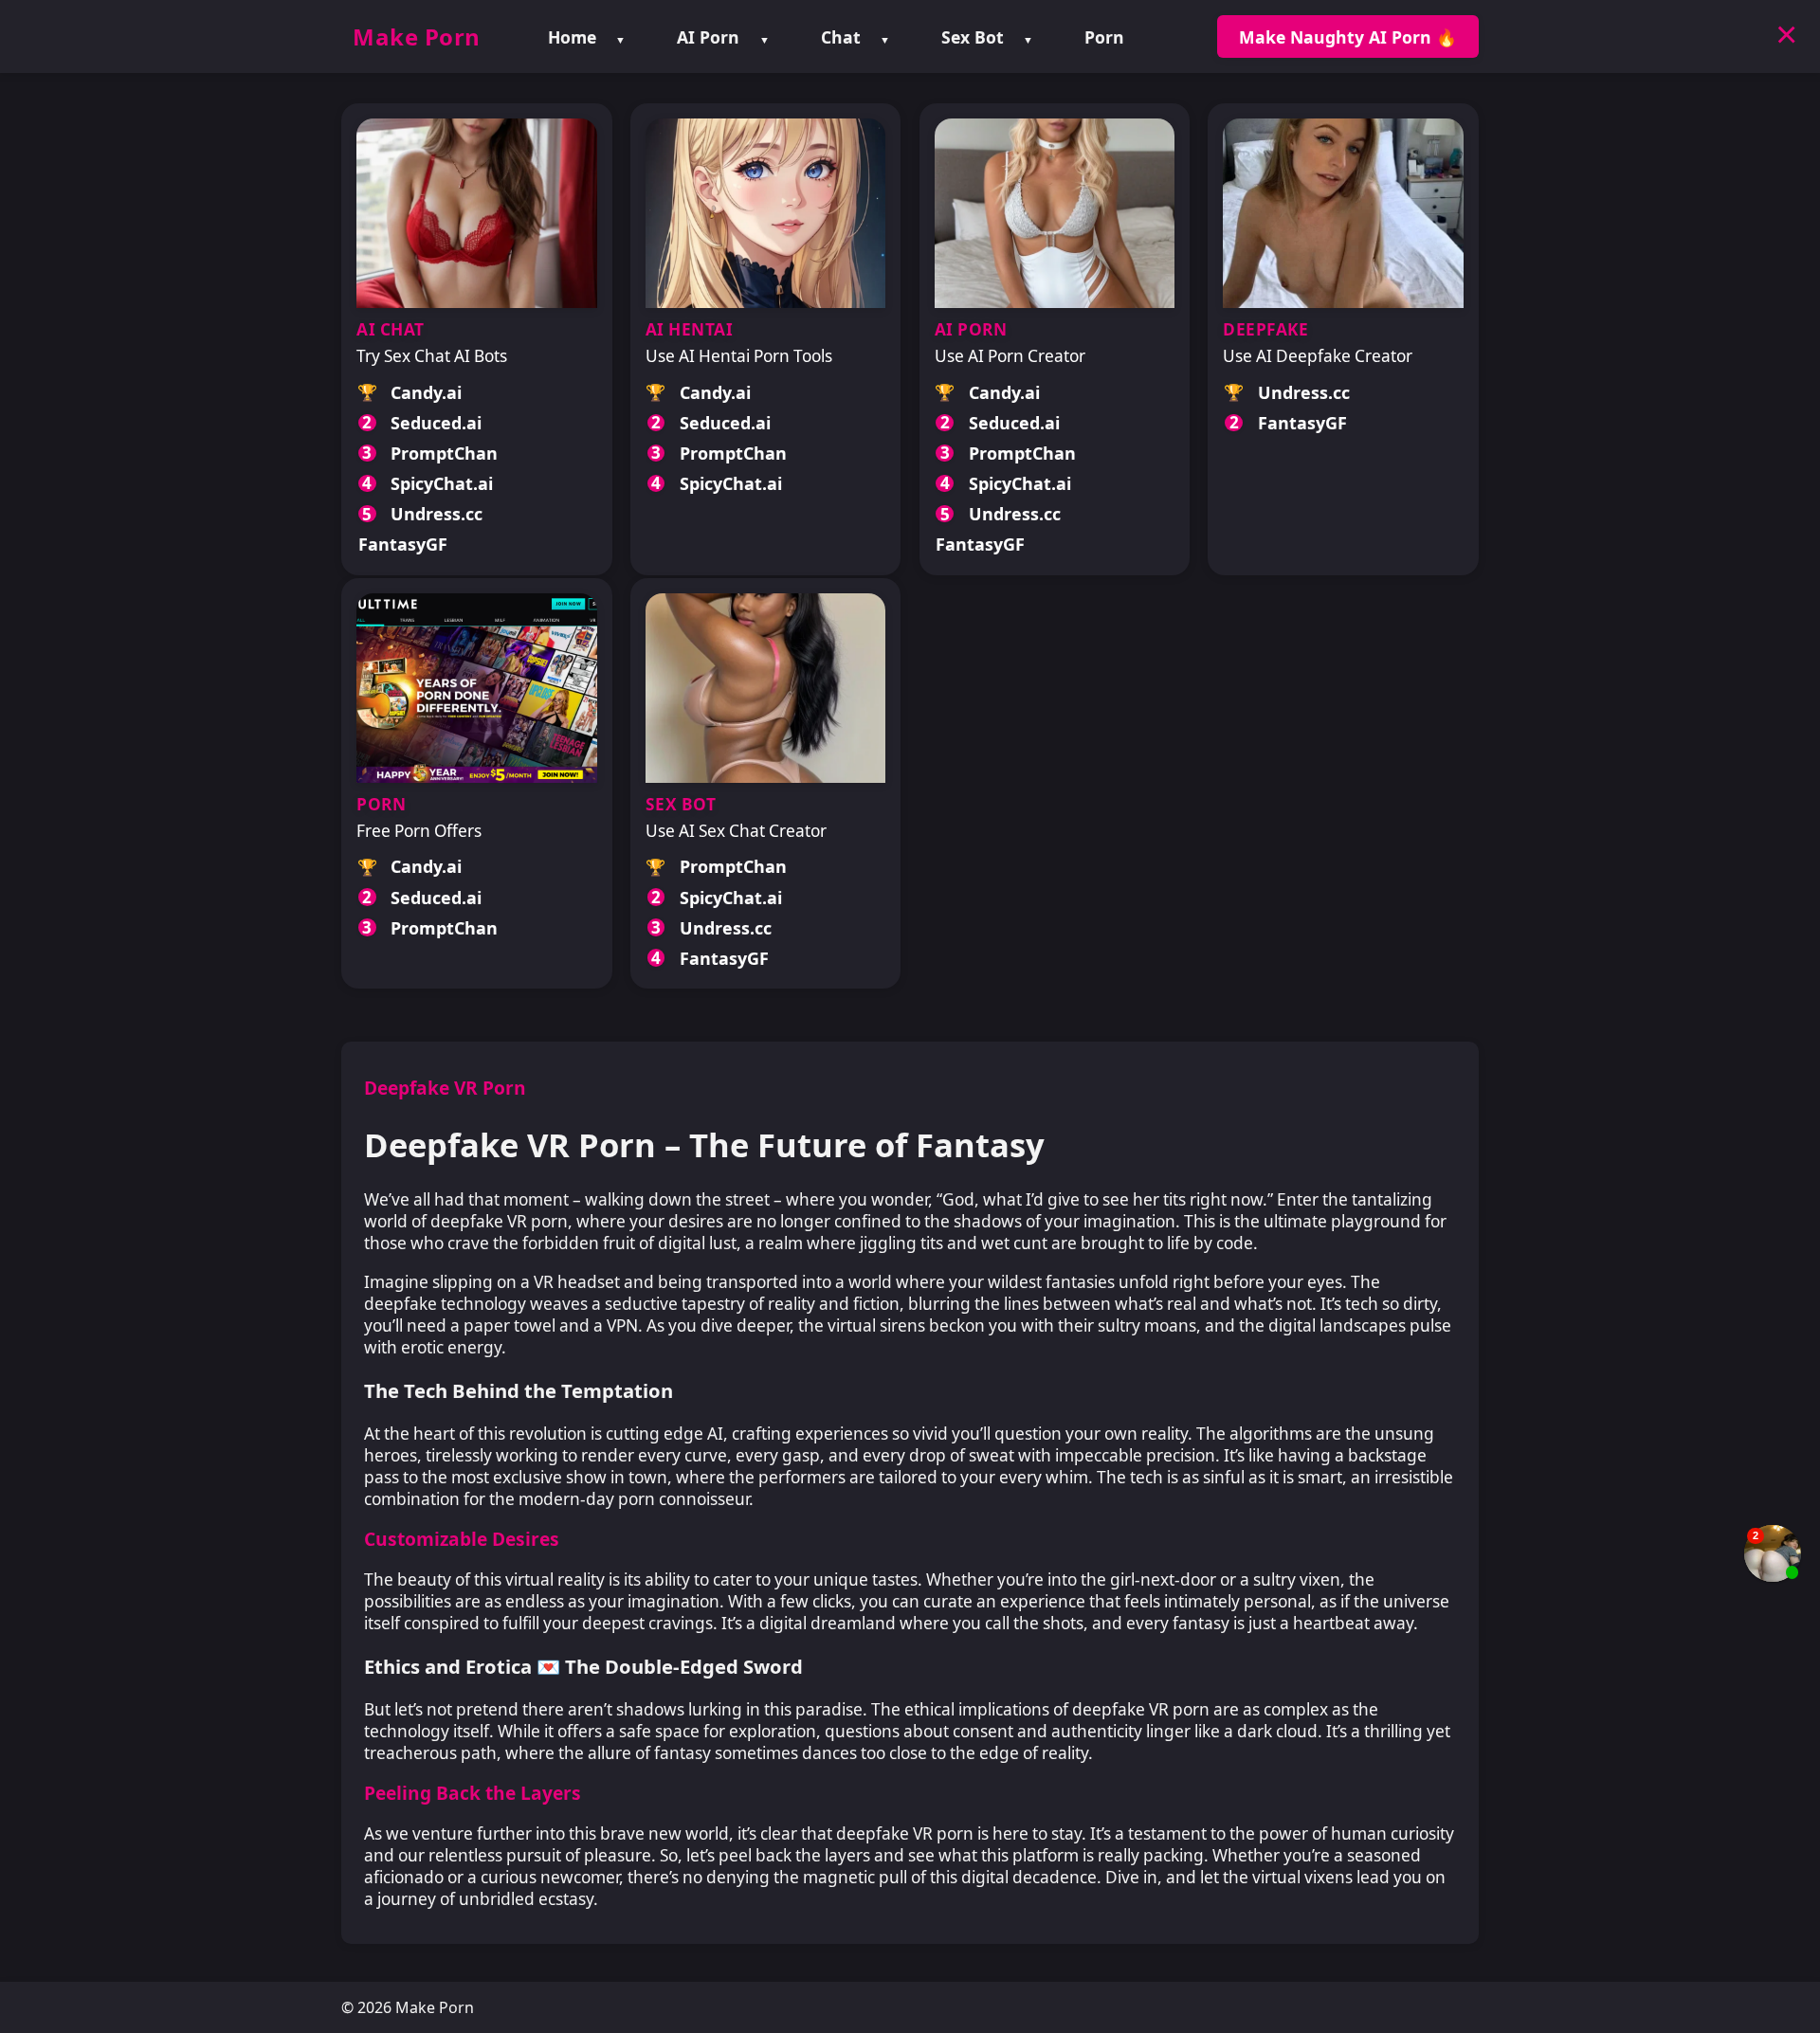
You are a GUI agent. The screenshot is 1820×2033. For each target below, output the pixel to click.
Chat (841, 37)
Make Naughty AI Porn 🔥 (1348, 37)
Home (572, 37)
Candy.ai (426, 392)
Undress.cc (437, 514)
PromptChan (444, 453)
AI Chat (391, 329)
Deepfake (1265, 329)
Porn (1104, 37)
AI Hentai (690, 329)
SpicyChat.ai (442, 483)
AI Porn (708, 37)
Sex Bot (973, 37)
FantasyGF (403, 544)
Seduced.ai (436, 423)
